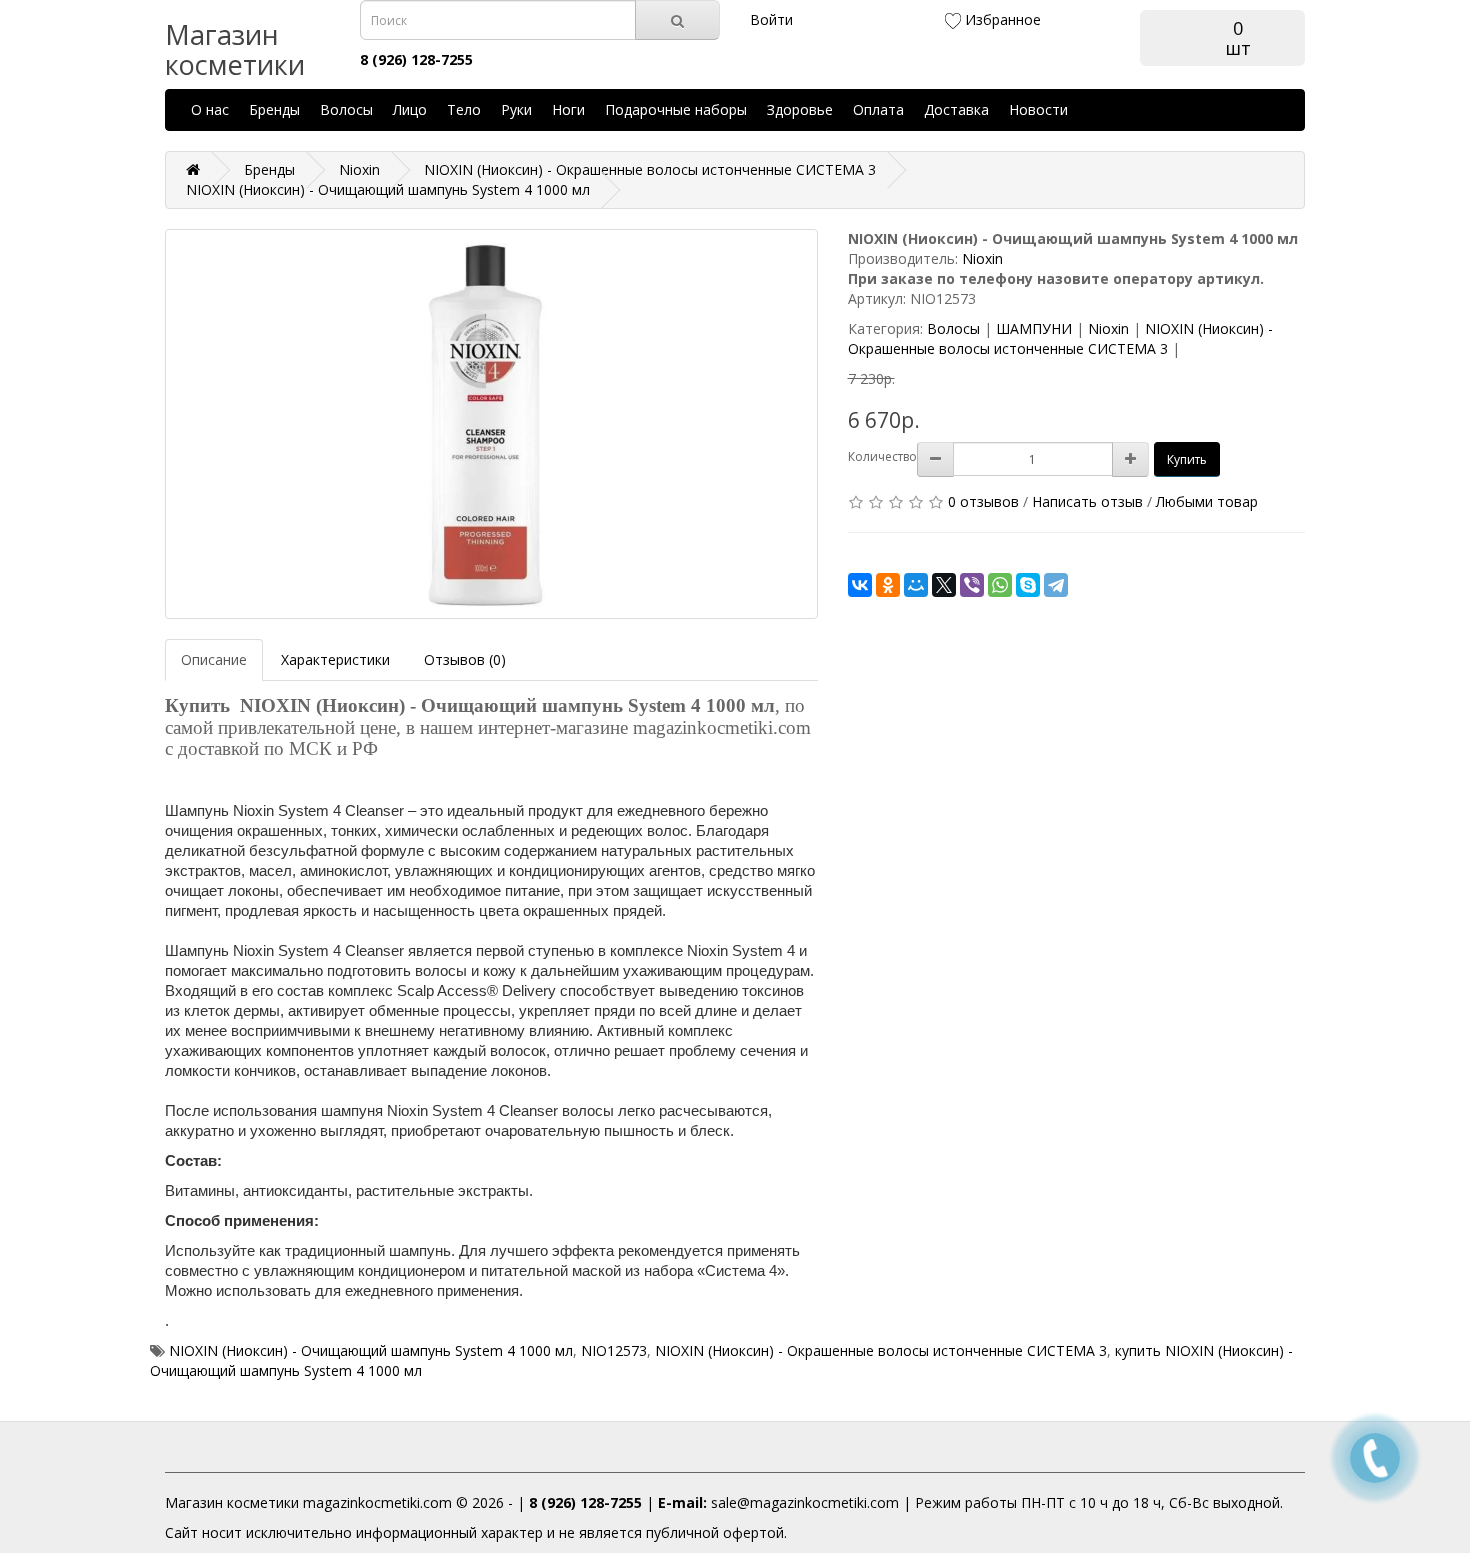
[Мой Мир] (916, 585)
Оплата (878, 109)
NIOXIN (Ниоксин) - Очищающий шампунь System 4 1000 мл (371, 1350)
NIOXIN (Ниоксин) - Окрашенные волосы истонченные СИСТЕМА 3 (1060, 338)
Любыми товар (1207, 501)
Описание (214, 659)
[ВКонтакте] (860, 585)
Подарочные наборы (676, 109)
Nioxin (982, 258)
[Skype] (1028, 585)
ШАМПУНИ (1034, 328)
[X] (944, 585)
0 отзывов (983, 501)
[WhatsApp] (1000, 585)
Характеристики (335, 659)
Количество (882, 456)
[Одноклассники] (888, 585)
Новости (1038, 109)
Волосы (346, 109)
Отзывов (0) (465, 659)
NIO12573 (614, 1350)
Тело (464, 109)
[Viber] (972, 585)
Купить (1187, 459)
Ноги (568, 109)
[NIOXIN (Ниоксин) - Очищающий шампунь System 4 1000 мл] (491, 424)
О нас (210, 109)
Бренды (274, 109)
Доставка (956, 109)
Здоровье (800, 109)
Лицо (410, 109)
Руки (516, 109)
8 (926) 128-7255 (585, 1502)
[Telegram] (1056, 585)
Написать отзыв (1087, 501)
